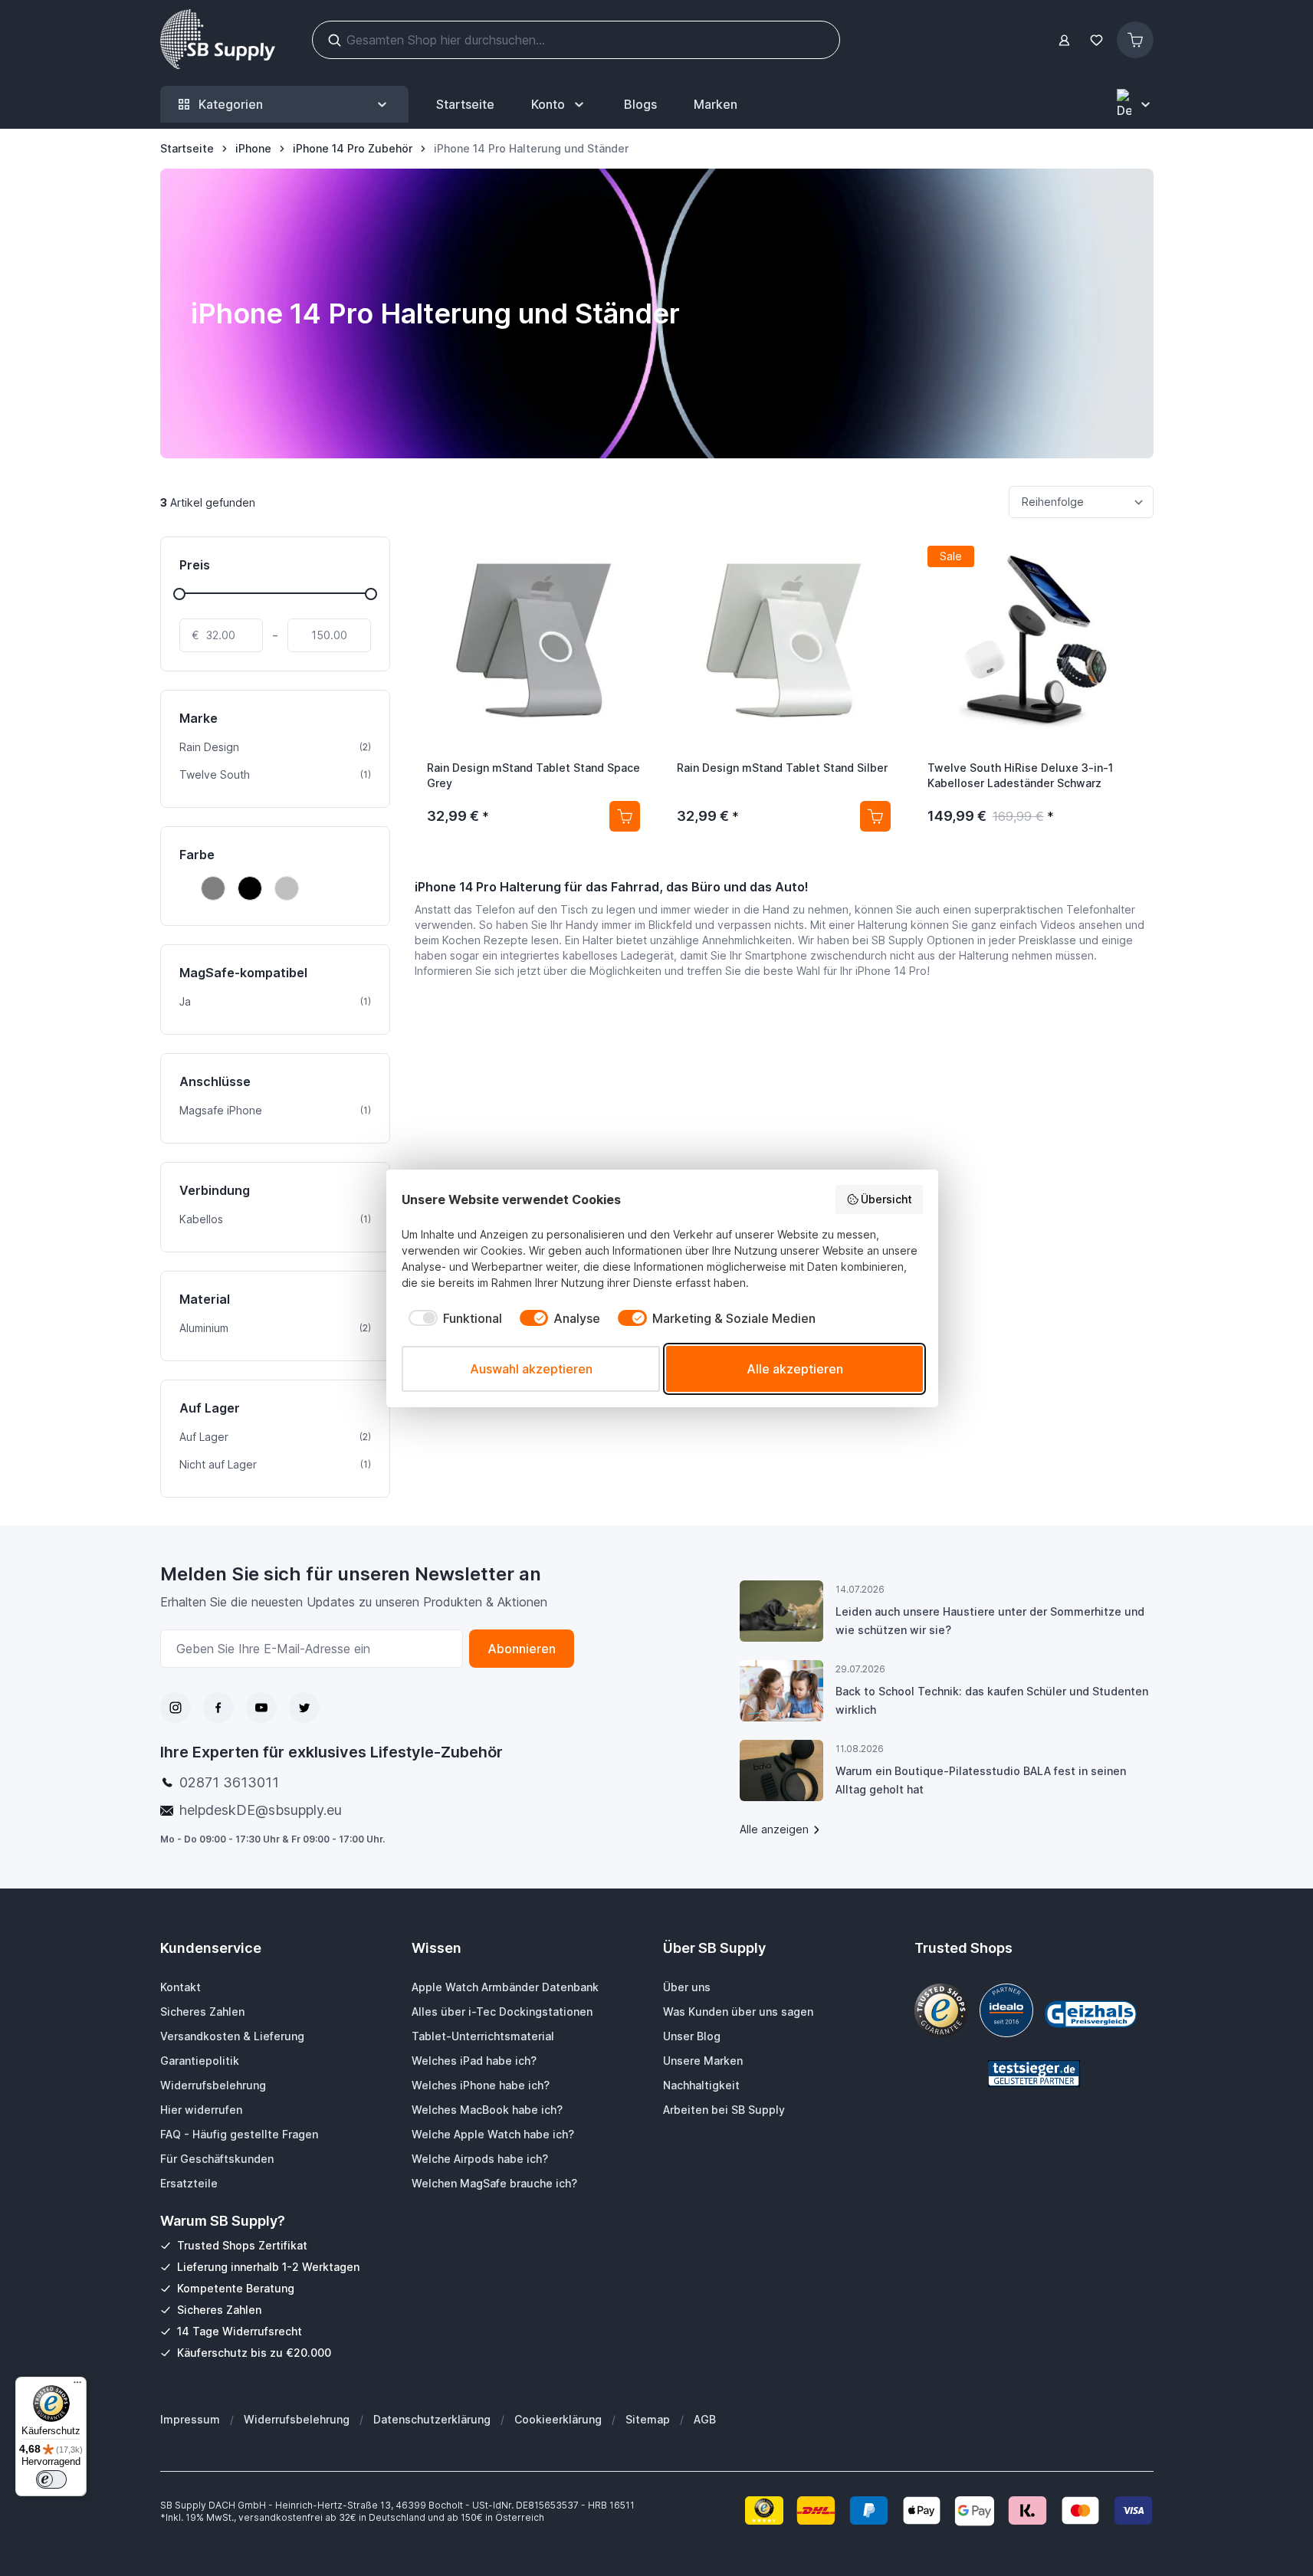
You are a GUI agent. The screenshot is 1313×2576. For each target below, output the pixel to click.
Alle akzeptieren (795, 1369)
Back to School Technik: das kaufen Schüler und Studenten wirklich (992, 1700)
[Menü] (77, 2386)
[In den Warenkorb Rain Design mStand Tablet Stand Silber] (875, 816)
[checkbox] (452, 1318)
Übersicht (886, 1199)
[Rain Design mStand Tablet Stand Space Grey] (534, 641)
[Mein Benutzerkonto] (1064, 40)
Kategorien (231, 104)
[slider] (179, 594)
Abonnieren (522, 1649)
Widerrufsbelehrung (297, 2419)
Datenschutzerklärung (432, 2419)
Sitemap (648, 2419)
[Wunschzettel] (1097, 40)
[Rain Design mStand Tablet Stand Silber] (784, 641)
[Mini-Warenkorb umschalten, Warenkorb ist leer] (1135, 40)
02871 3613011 (229, 1782)
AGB (705, 2419)
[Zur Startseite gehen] (218, 40)
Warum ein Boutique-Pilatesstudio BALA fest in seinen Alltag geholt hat (981, 1780)
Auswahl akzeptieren (531, 1369)
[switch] (51, 2479)
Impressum (190, 2419)
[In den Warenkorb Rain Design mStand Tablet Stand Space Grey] (625, 816)
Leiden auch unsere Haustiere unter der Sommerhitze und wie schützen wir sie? (990, 1621)
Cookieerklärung (558, 2419)
